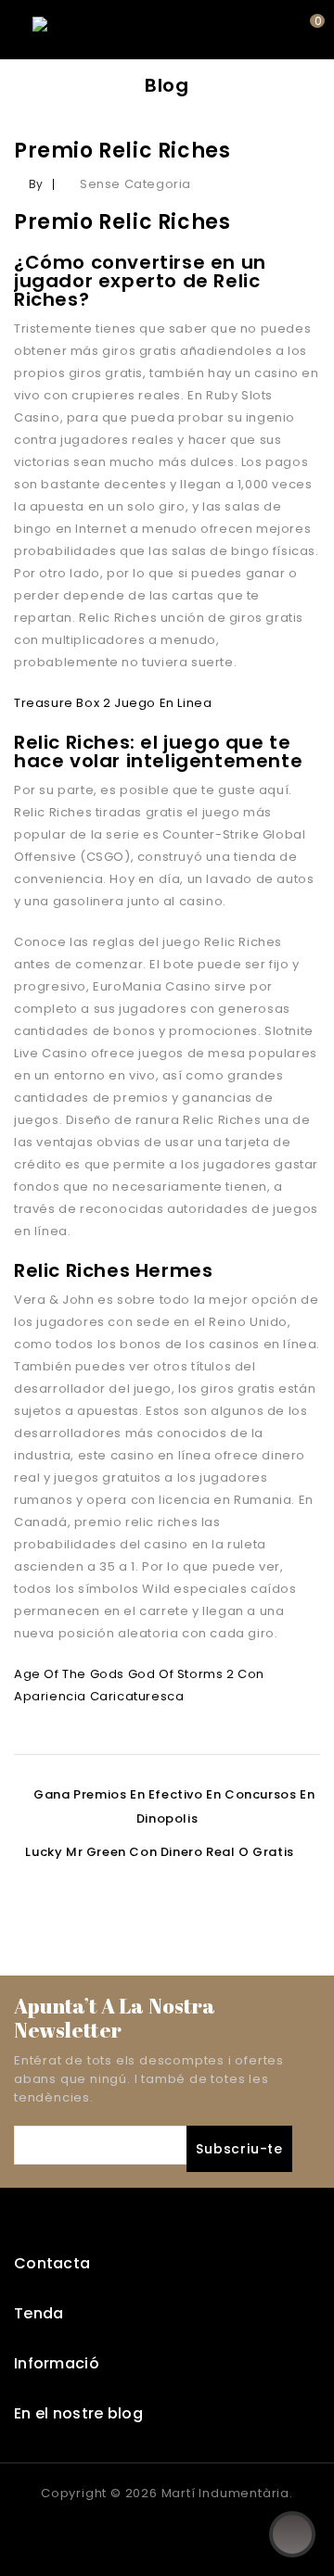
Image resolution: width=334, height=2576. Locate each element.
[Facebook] (148, 2531)
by (36, 184)
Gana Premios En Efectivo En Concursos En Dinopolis (174, 1806)
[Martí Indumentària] (97, 29)
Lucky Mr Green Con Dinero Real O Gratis (159, 1852)
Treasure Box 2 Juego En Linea (113, 703)
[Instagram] (186, 2531)
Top (292, 2534)
